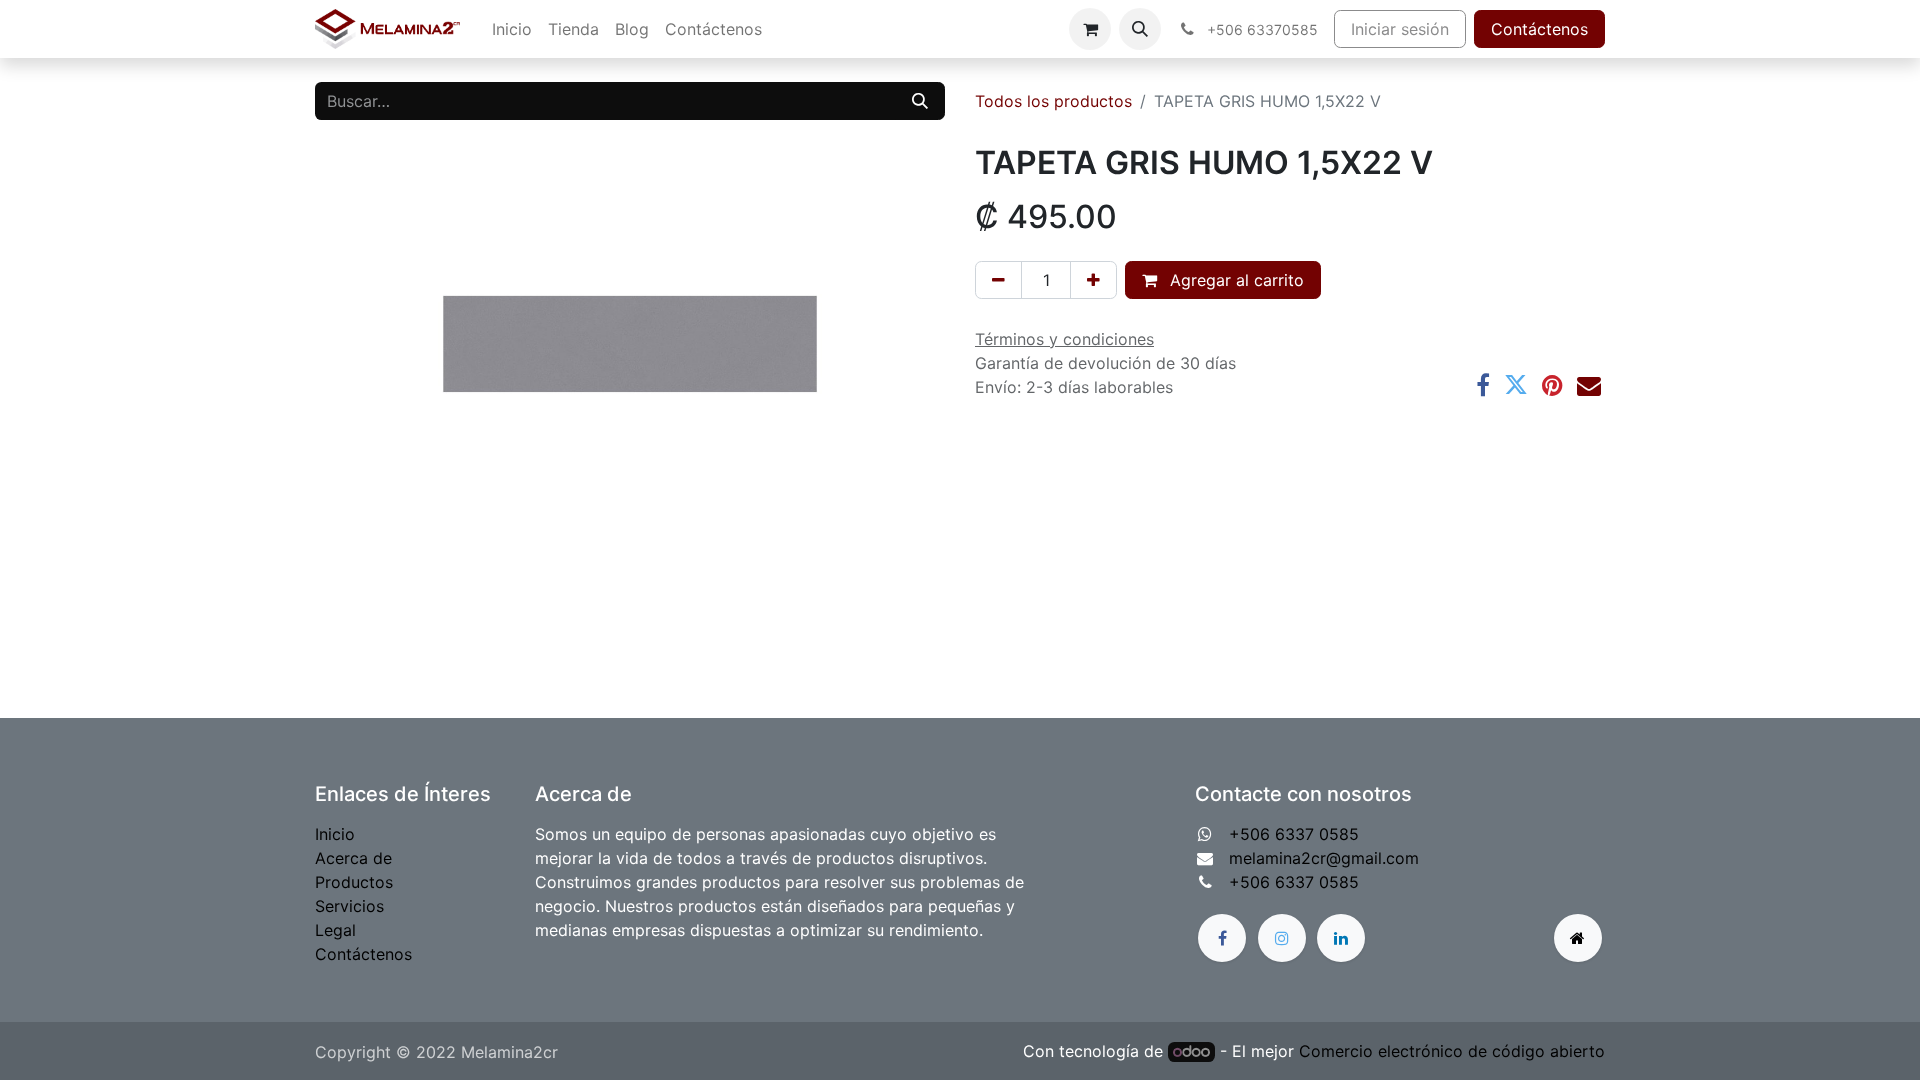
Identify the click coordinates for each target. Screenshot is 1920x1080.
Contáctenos (1539, 29)
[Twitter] (1516, 385)
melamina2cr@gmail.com (1324, 858)
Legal (335, 930)
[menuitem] (512, 29)
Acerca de (353, 858)
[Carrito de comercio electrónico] (1090, 29)
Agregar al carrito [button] (1234, 280)
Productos (354, 882)
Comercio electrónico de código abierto (1452, 1051)
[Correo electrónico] (1589, 385)
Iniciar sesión (1400, 29)
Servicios (349, 906)
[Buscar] (920, 101)
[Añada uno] (1093, 280)
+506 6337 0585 (1294, 834)
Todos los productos (1053, 101)
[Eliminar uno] (998, 280)
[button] (1140, 29)
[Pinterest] (1552, 385)
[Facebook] (1483, 385)
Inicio (335, 834)
